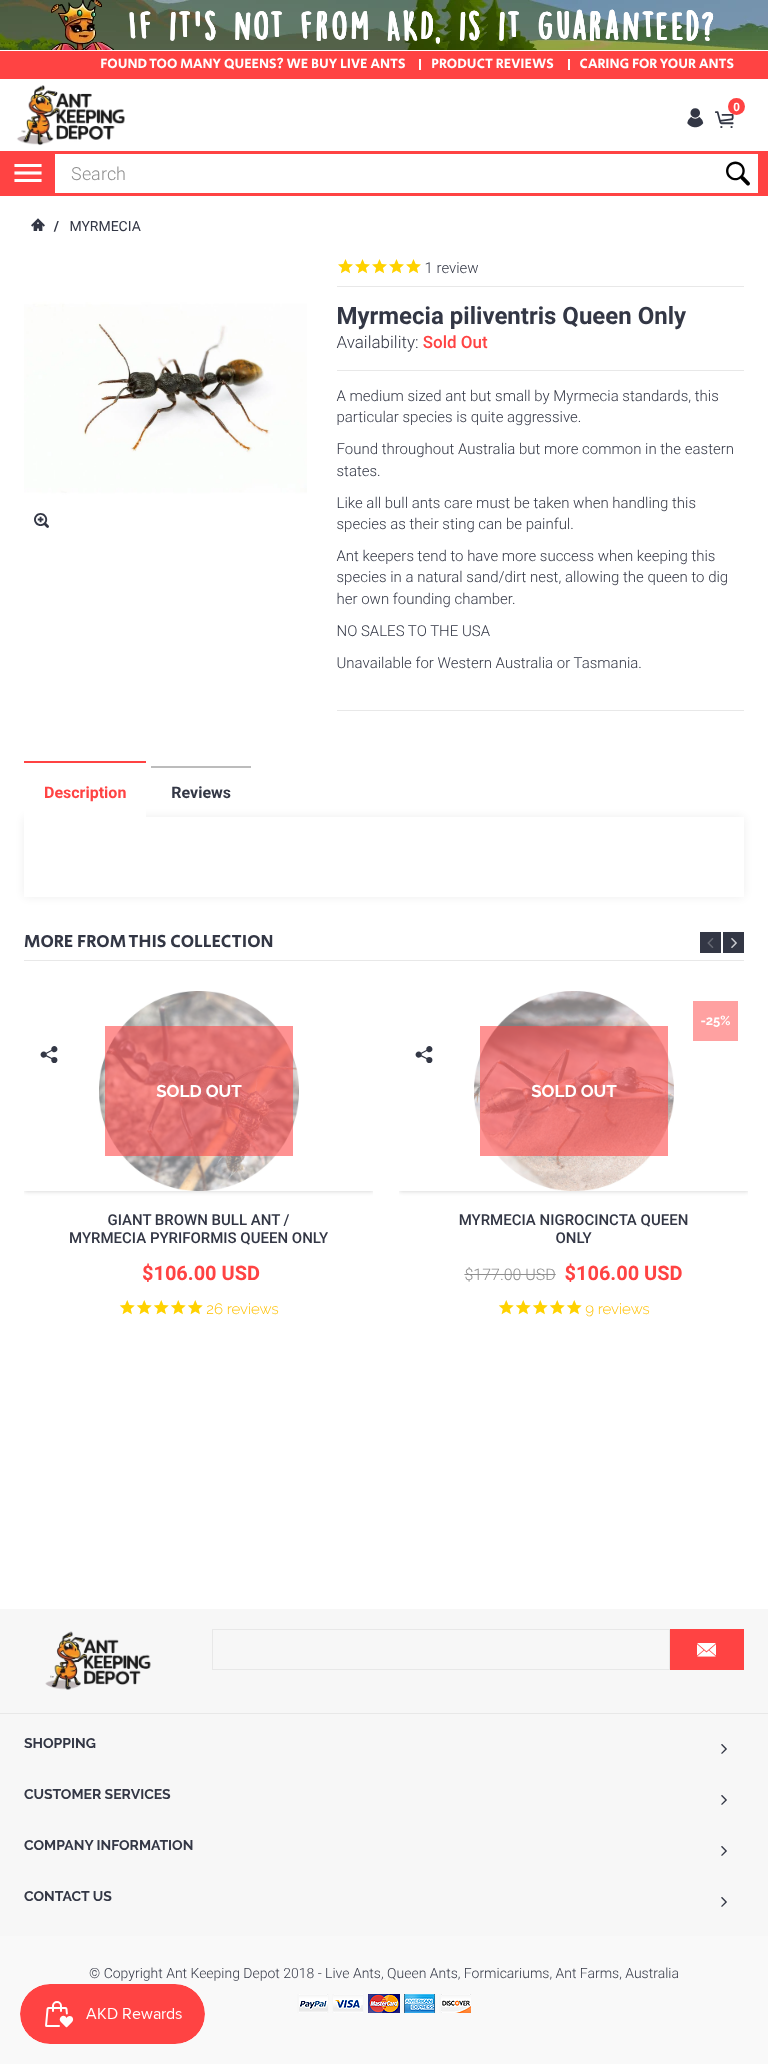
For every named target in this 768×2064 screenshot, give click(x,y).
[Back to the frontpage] (37, 227)
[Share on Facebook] (51, 1085)
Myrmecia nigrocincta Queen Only (574, 1229)
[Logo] (72, 115)
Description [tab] (85, 792)
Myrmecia (104, 227)
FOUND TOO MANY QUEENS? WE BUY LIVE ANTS (252, 65)
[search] (406, 173)
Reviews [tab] (201, 792)
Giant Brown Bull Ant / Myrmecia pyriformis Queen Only (198, 1229)
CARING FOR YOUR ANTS (657, 65)
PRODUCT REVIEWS (492, 65)
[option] (198, 1201)
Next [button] (733, 942)
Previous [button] (710, 942)
